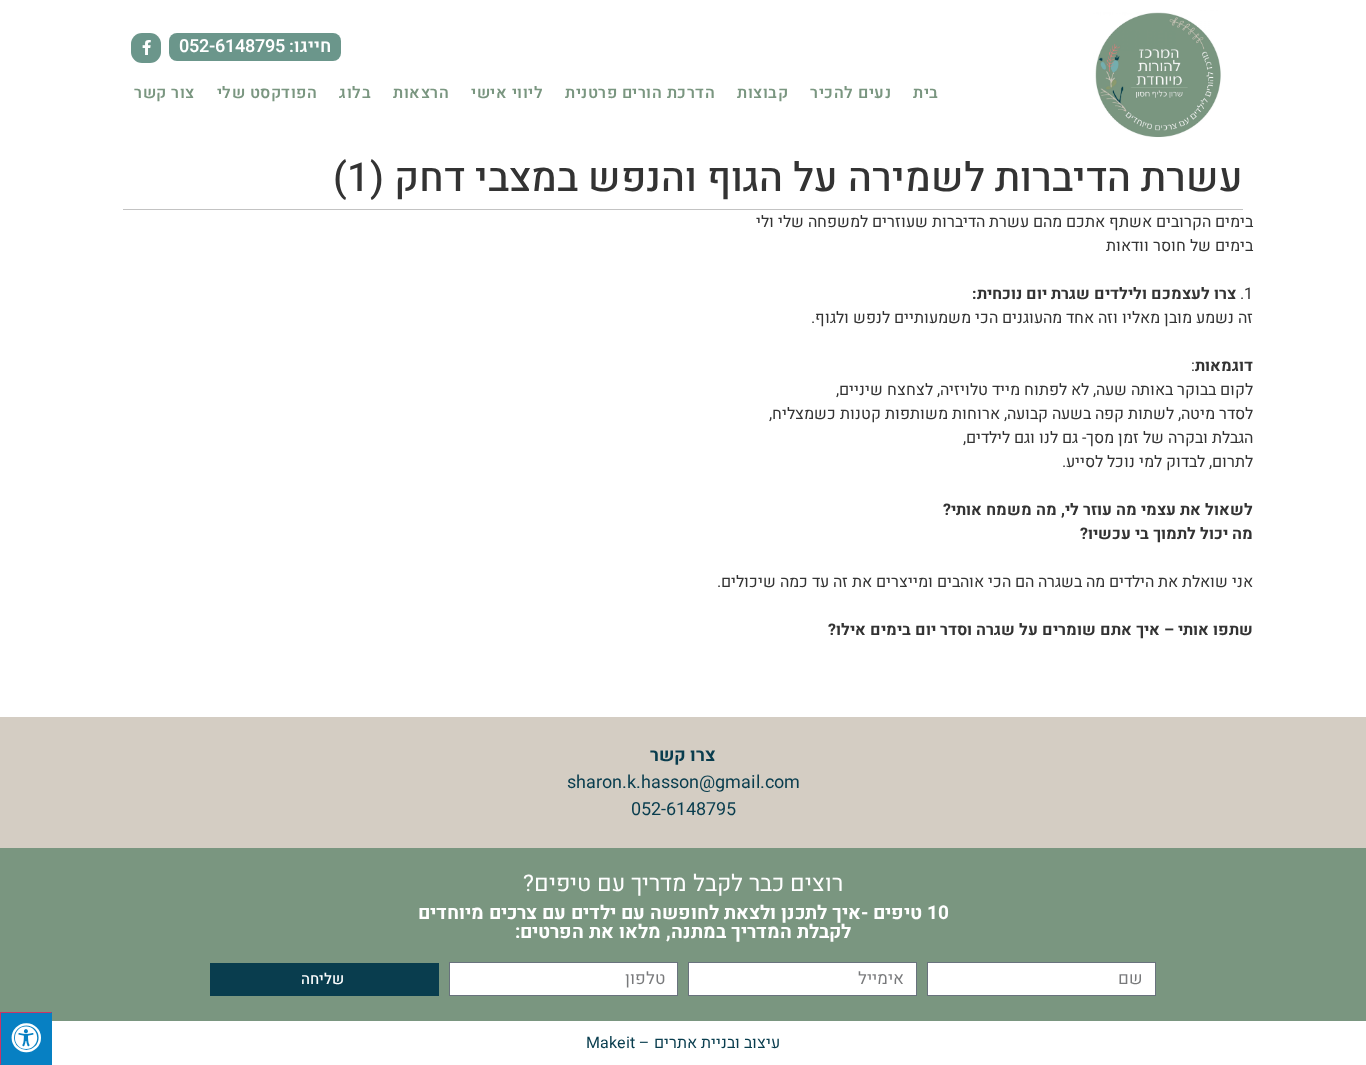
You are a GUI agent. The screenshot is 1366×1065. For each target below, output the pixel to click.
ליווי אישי (507, 93)
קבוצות (762, 93)
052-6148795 (683, 809)
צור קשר (164, 93)
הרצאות (421, 93)
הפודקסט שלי (267, 93)
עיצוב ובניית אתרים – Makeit (683, 1043)
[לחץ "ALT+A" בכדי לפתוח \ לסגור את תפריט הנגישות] (26, 1038)
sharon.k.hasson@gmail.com (683, 782)
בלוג (355, 93)
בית (926, 93)
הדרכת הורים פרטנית (640, 93)
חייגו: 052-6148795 (255, 46)
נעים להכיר (850, 93)
